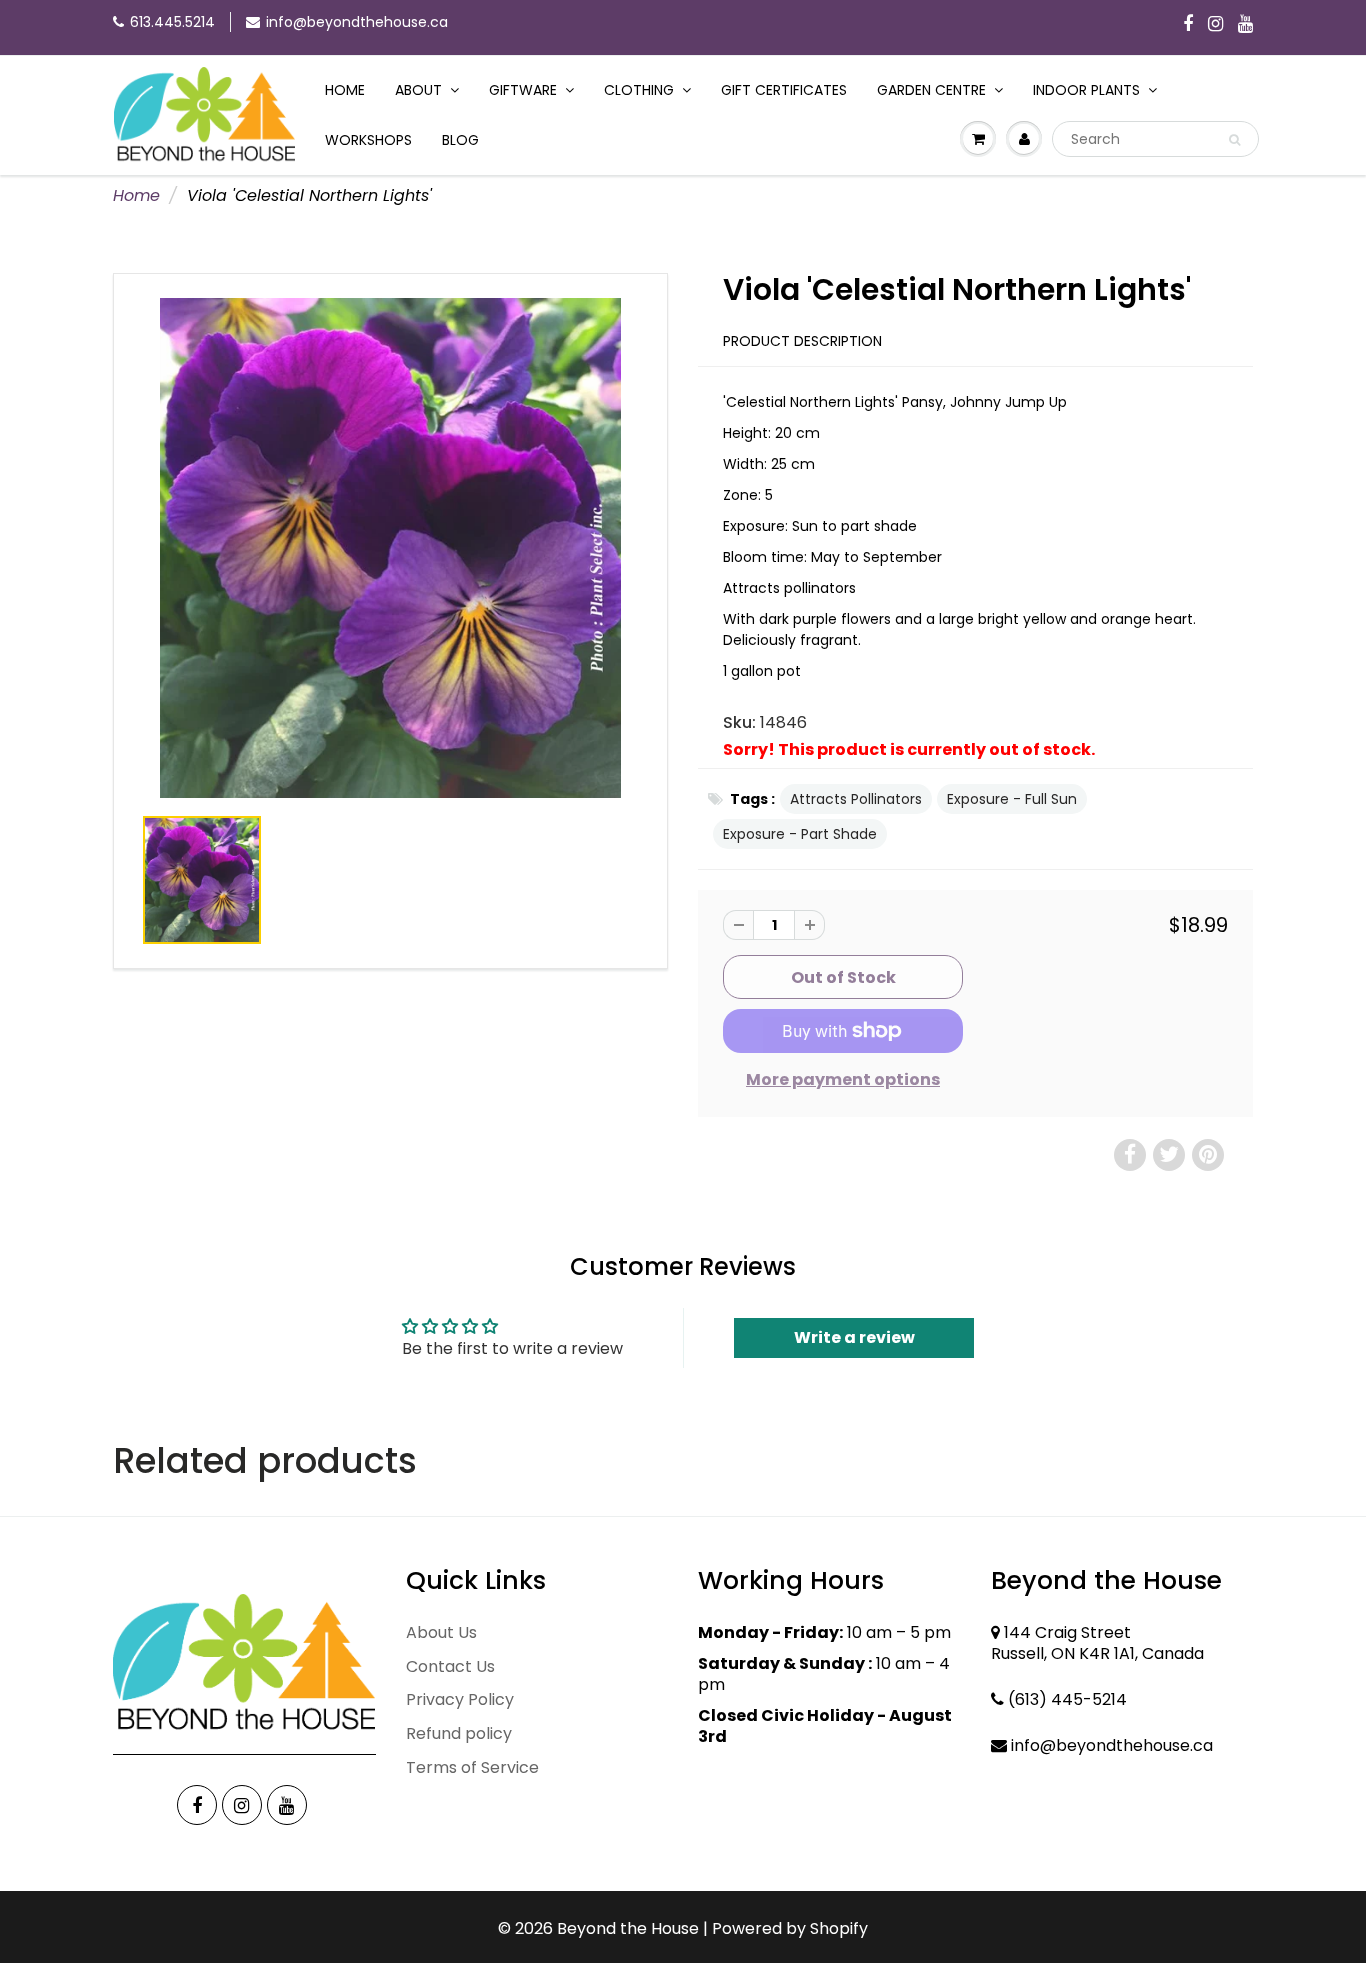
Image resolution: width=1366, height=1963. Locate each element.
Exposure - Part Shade (800, 834)
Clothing (639, 90)
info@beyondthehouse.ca (357, 22)
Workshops (368, 140)
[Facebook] (1188, 25)
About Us (441, 1632)
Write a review (854, 1337)
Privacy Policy (460, 1699)
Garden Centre (931, 90)
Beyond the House (628, 1928)
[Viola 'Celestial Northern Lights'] (390, 548)
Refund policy (459, 1733)
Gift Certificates (784, 90)
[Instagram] (1215, 25)
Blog (460, 140)
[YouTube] (1245, 25)
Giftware (523, 90)
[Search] (1234, 140)
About (418, 90)
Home (345, 90)
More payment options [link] (843, 1080)
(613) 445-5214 (1067, 1699)
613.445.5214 (172, 22)
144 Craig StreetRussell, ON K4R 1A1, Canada (1097, 1643)
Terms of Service (472, 1767)
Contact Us (450, 1666)
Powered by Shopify (790, 1928)
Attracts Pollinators (856, 799)
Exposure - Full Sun (1012, 799)
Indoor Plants (1086, 90)
